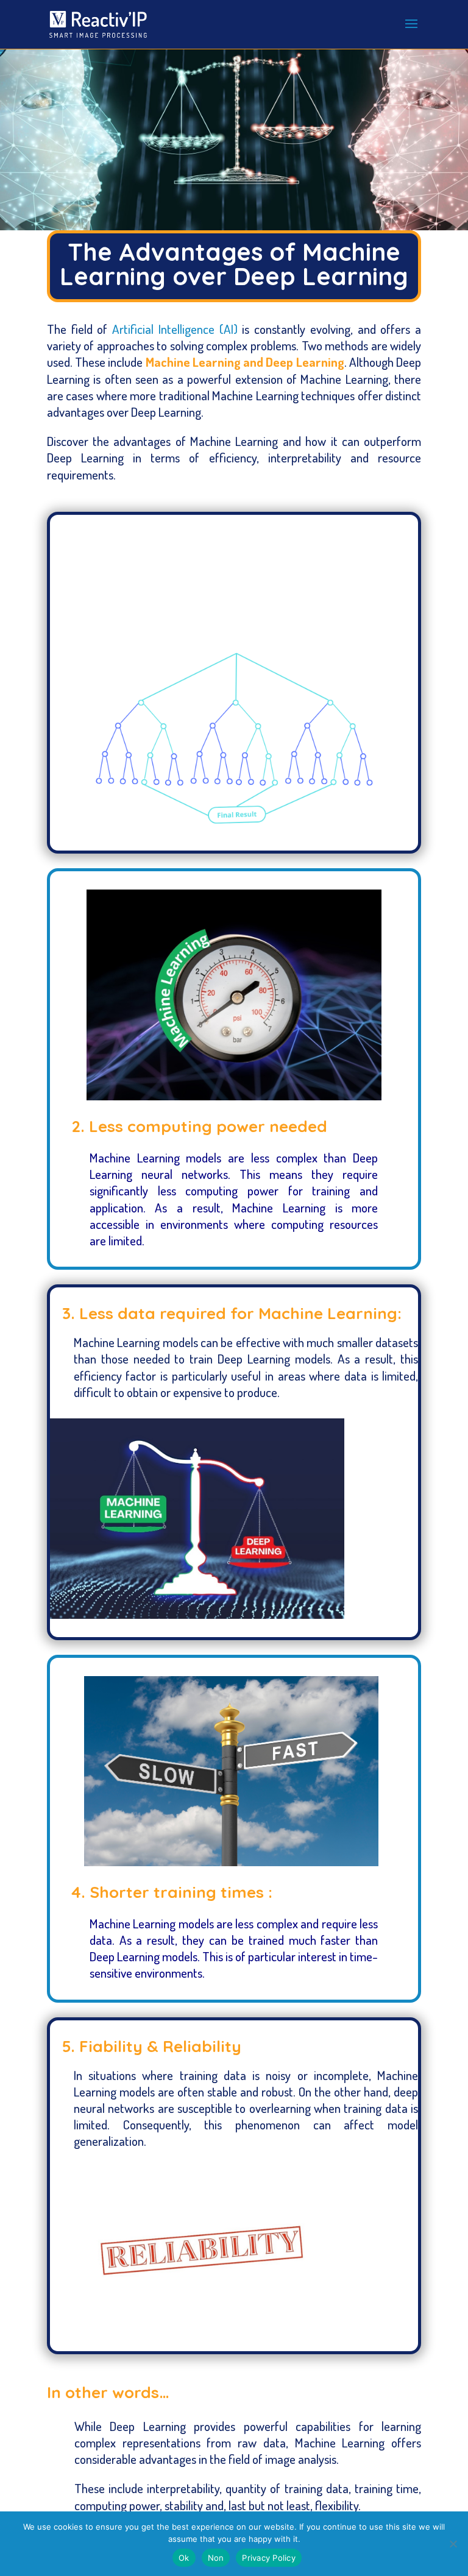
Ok (184, 2558)
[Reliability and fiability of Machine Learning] (197, 2329)
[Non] (453, 2544)
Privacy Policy (269, 2558)
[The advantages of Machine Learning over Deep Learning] (197, 1615)
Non (216, 2558)
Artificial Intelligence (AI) (175, 329)
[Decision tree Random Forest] (234, 829)
